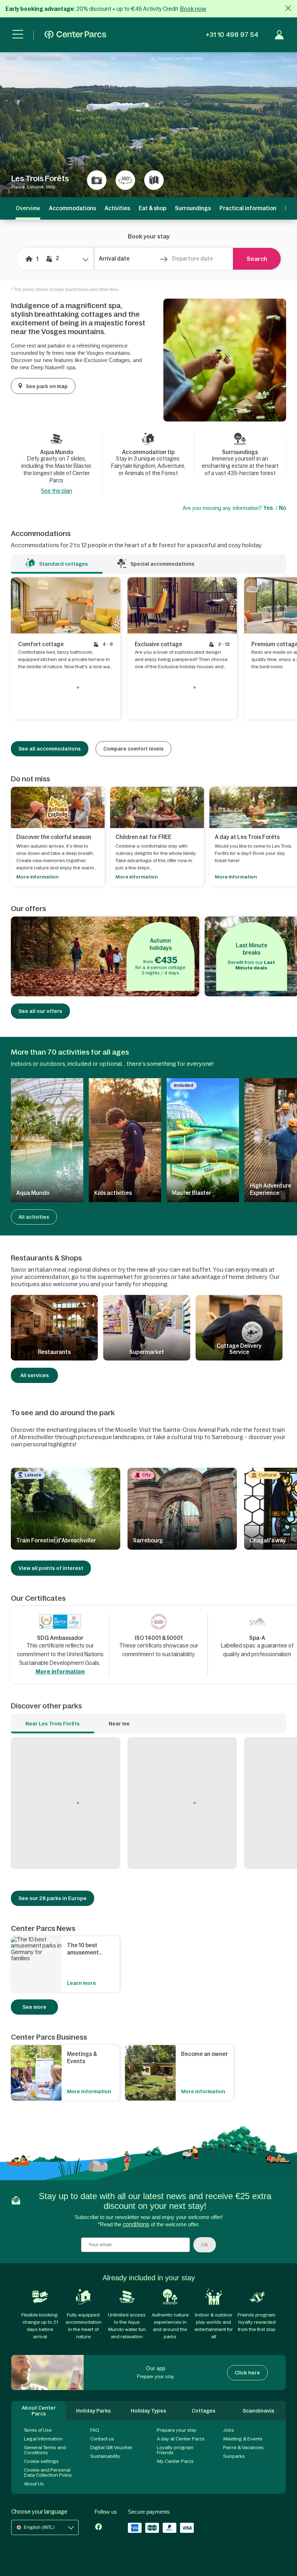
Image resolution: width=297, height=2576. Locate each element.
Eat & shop (152, 208)
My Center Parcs (175, 2461)
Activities (117, 208)
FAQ (95, 2430)
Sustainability (105, 2456)
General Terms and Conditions (45, 2450)
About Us (34, 2484)
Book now (193, 9)
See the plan (57, 491)
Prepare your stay (177, 2430)
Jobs (229, 2430)
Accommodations (72, 208)
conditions (136, 2224)
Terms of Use (38, 2430)
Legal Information (43, 2439)
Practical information (248, 208)
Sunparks (234, 2456)
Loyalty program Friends (175, 2450)
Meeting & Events (243, 2439)
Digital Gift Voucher (111, 2448)
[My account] (279, 35)
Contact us (102, 2439)
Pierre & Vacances (243, 2448)
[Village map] (154, 180)
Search (257, 259)
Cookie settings (41, 2461)
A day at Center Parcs (181, 2439)
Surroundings (193, 208)
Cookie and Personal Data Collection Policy (48, 2473)
